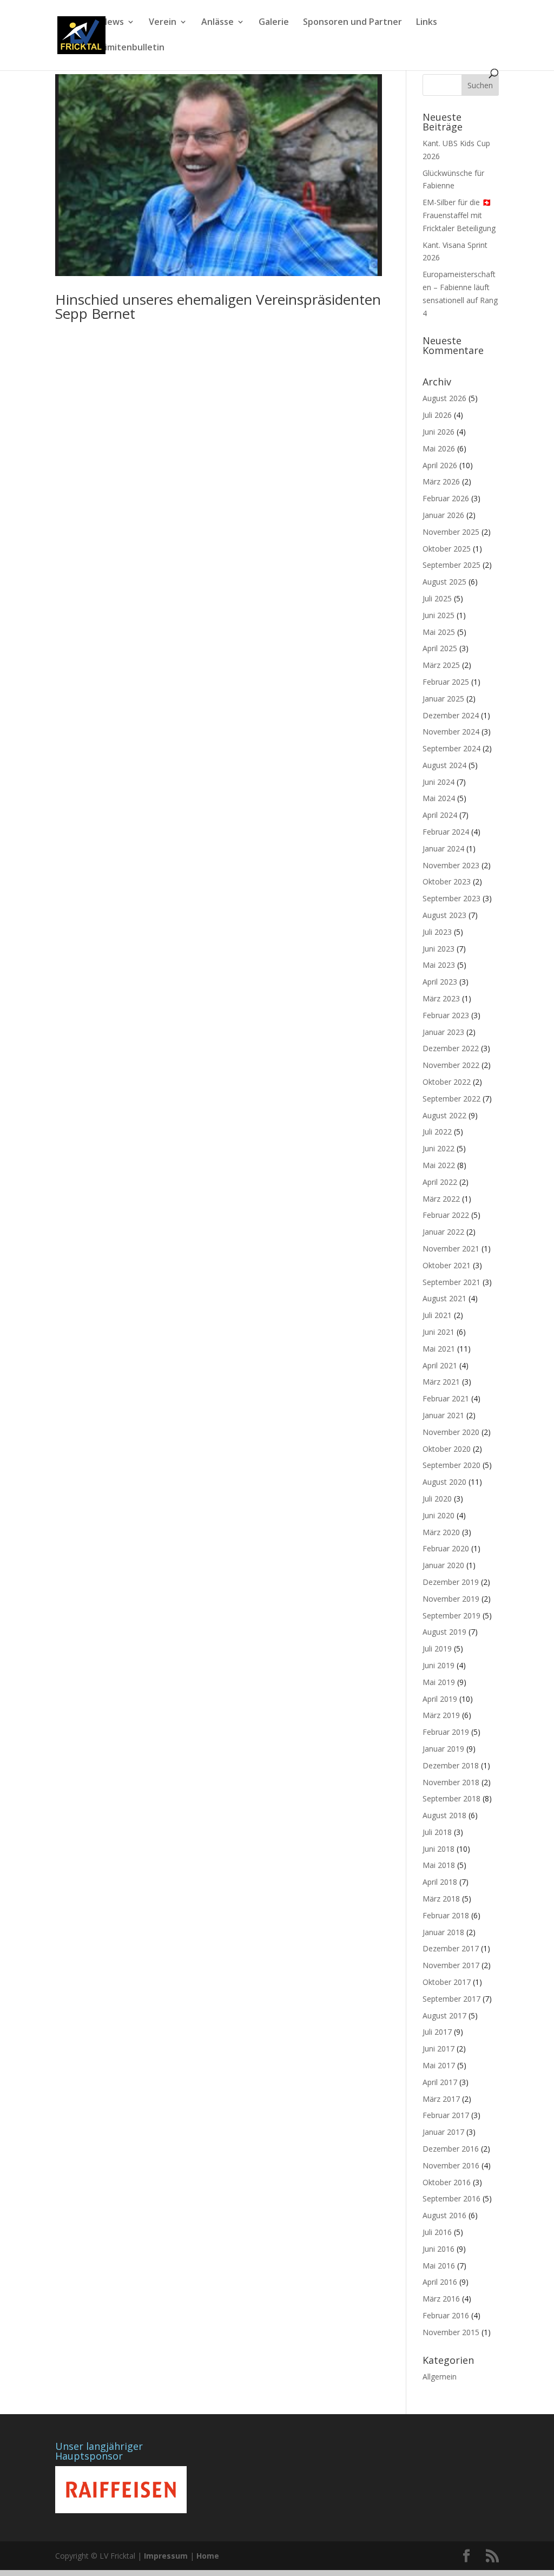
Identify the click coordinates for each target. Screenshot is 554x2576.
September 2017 (451, 1999)
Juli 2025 (437, 598)
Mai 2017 (439, 2065)
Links (427, 23)
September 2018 (451, 1798)
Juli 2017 (437, 2032)
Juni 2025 (438, 615)
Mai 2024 (439, 798)
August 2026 (444, 398)
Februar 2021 (446, 1398)
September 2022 (451, 1099)
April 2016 (440, 2282)
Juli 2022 (437, 1132)
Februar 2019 (446, 1732)
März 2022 (441, 1199)
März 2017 (441, 2099)
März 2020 (441, 1532)
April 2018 (440, 1882)
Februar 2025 (446, 682)
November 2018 (451, 1782)
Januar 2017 (443, 2132)
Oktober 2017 (447, 1982)
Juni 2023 (438, 949)
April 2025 (440, 648)
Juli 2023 (437, 932)
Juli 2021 (437, 1315)
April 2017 (440, 2082)
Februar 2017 (446, 2115)
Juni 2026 (438, 432)
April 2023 (440, 982)
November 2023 (451, 865)
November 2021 (451, 1248)
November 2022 (451, 1065)
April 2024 (440, 815)
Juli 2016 (437, 2232)
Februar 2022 (446, 1215)
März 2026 (441, 481)
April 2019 (440, 1699)
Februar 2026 (446, 498)
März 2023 (441, 998)
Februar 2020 (446, 1548)
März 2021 (441, 1382)
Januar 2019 (443, 1749)
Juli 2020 (437, 1499)
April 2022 (440, 1182)
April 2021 (440, 1365)
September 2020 (451, 1465)
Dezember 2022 (451, 1048)
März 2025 (441, 665)
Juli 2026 (437, 415)
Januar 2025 (443, 699)
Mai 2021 (439, 1349)
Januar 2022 (443, 1232)
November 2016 (451, 2165)
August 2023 (444, 915)
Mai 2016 (439, 2266)
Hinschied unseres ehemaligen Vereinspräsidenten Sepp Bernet (218, 306)
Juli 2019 (437, 1648)
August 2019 (444, 1632)
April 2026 (440, 465)
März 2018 (441, 1899)
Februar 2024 (446, 832)
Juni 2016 (438, 2249)
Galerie (274, 23)
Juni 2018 (438, 1849)
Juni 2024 (438, 782)
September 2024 (451, 748)
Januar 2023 (443, 1032)
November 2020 (451, 1432)
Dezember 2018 (451, 1765)
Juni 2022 (438, 1148)
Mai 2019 (439, 1682)
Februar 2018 (446, 1915)
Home (208, 2556)
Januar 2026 (443, 515)
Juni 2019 (438, 1665)
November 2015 (451, 2332)
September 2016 (451, 2198)
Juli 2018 (437, 1832)
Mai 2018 (439, 1865)
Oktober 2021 (447, 1265)
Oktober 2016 (447, 2182)
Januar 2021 (443, 1415)
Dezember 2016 (451, 2149)
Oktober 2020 (447, 1449)
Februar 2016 (446, 2315)
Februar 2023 (446, 1015)
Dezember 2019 (451, 1582)
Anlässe (217, 23)
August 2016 (444, 2215)
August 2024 (444, 765)
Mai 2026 (439, 448)
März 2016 (441, 2299)
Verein (163, 23)
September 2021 (451, 1282)
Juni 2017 (438, 2049)
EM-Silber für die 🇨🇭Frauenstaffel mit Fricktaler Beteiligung (459, 215)
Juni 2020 (438, 1515)
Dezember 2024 (451, 715)
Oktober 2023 (447, 881)
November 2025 (451, 532)
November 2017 (451, 1965)
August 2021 (444, 1298)
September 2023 (451, 898)
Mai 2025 (439, 632)
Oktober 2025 (447, 549)
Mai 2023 (439, 965)
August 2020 (444, 1482)
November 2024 (451, 732)
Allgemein (440, 2377)
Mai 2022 (439, 1165)
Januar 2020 (443, 1565)
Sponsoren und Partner (352, 23)
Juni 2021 (438, 1332)
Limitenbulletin (133, 48)
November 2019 (451, 1599)
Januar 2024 (443, 848)
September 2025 (451, 565)
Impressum (166, 2556)
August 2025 (444, 582)
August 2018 (444, 1815)
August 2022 (444, 1115)
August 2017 (444, 2015)
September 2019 (451, 1615)
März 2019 (441, 1715)
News (112, 23)
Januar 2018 (443, 1932)
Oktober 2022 (447, 1082)
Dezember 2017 (451, 1948)
